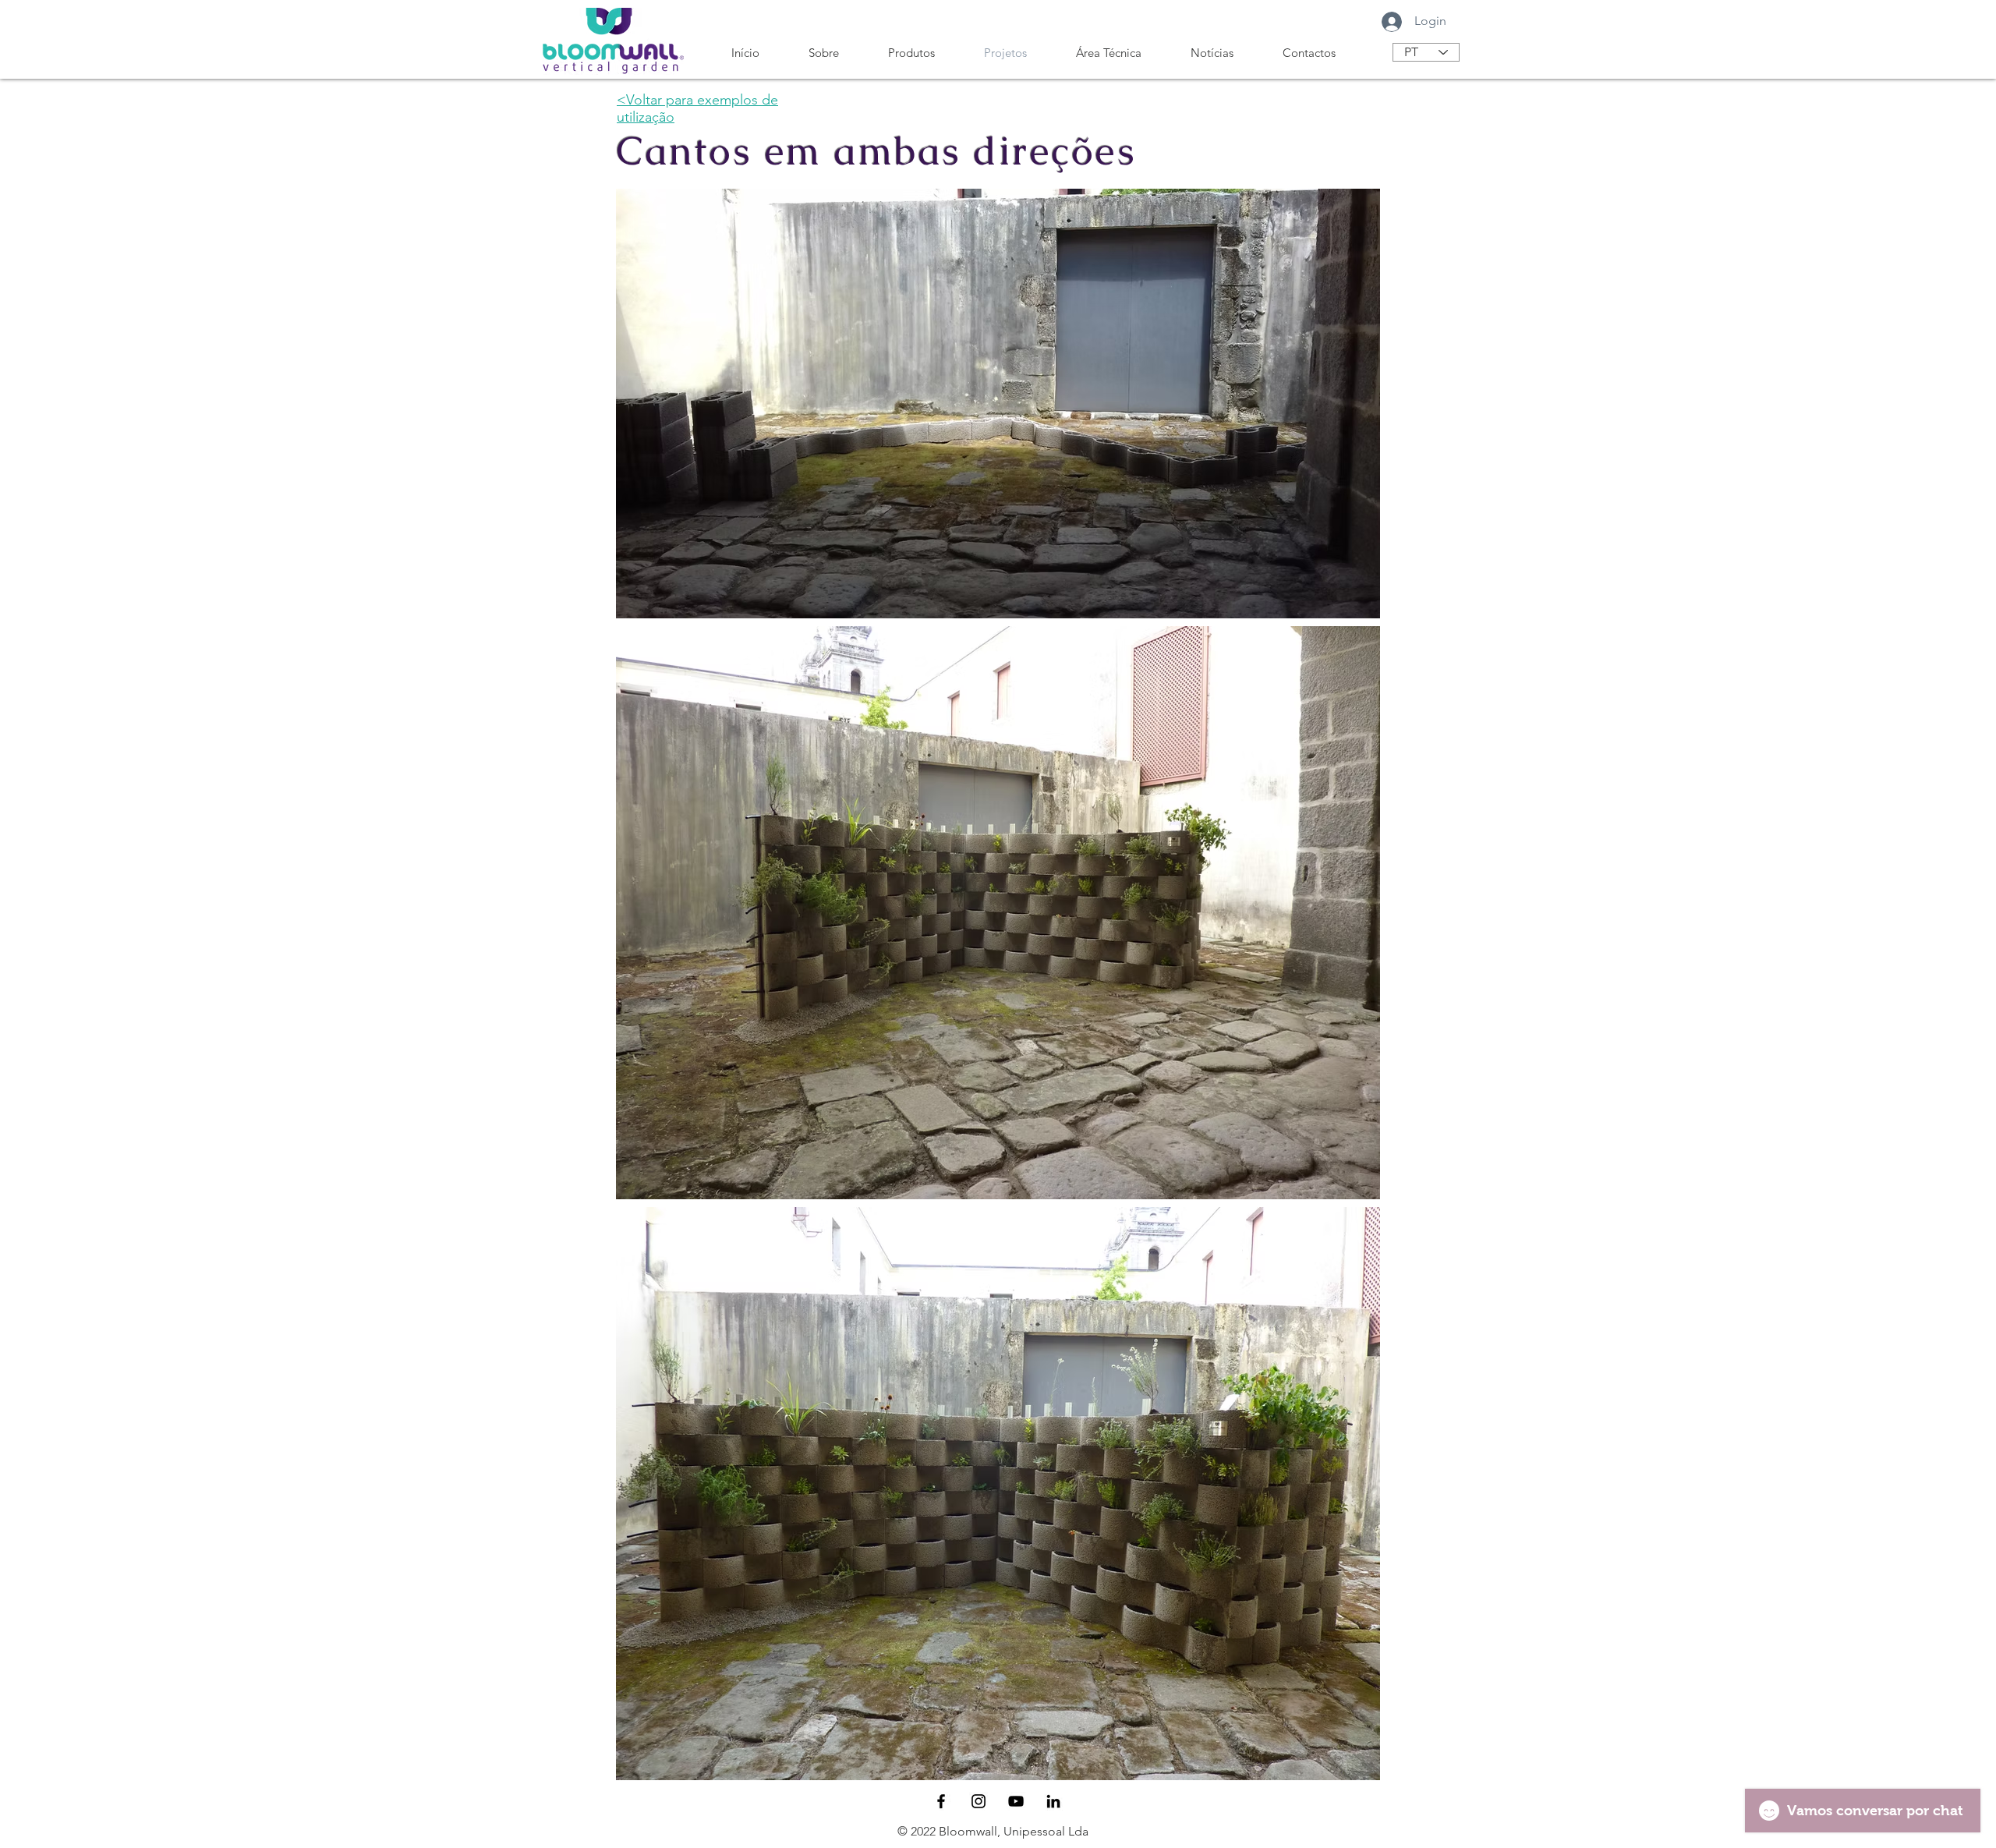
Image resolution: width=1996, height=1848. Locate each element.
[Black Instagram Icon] (979, 1801)
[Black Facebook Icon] (941, 1801)
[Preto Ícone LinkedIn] (1053, 1801)
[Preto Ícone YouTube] (1016, 1801)
